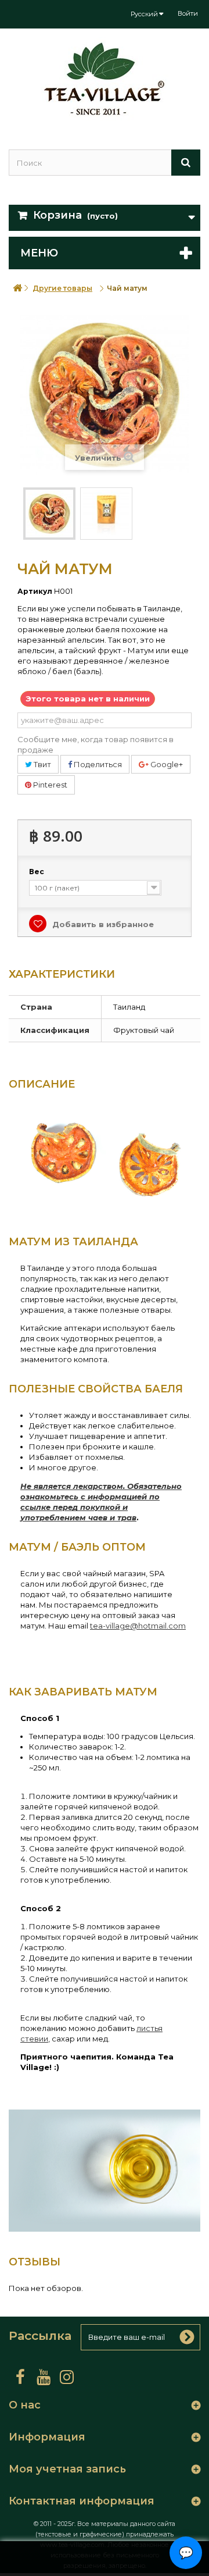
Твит (42, 764)
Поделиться (97, 764)
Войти (188, 13)
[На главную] (17, 288)
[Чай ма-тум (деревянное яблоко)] (49, 514)
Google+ (166, 764)
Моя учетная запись (67, 2469)
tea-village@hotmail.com (138, 1626)
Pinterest (49, 785)
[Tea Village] (105, 79)
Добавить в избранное (102, 924)
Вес (37, 872)
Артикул (35, 591)
